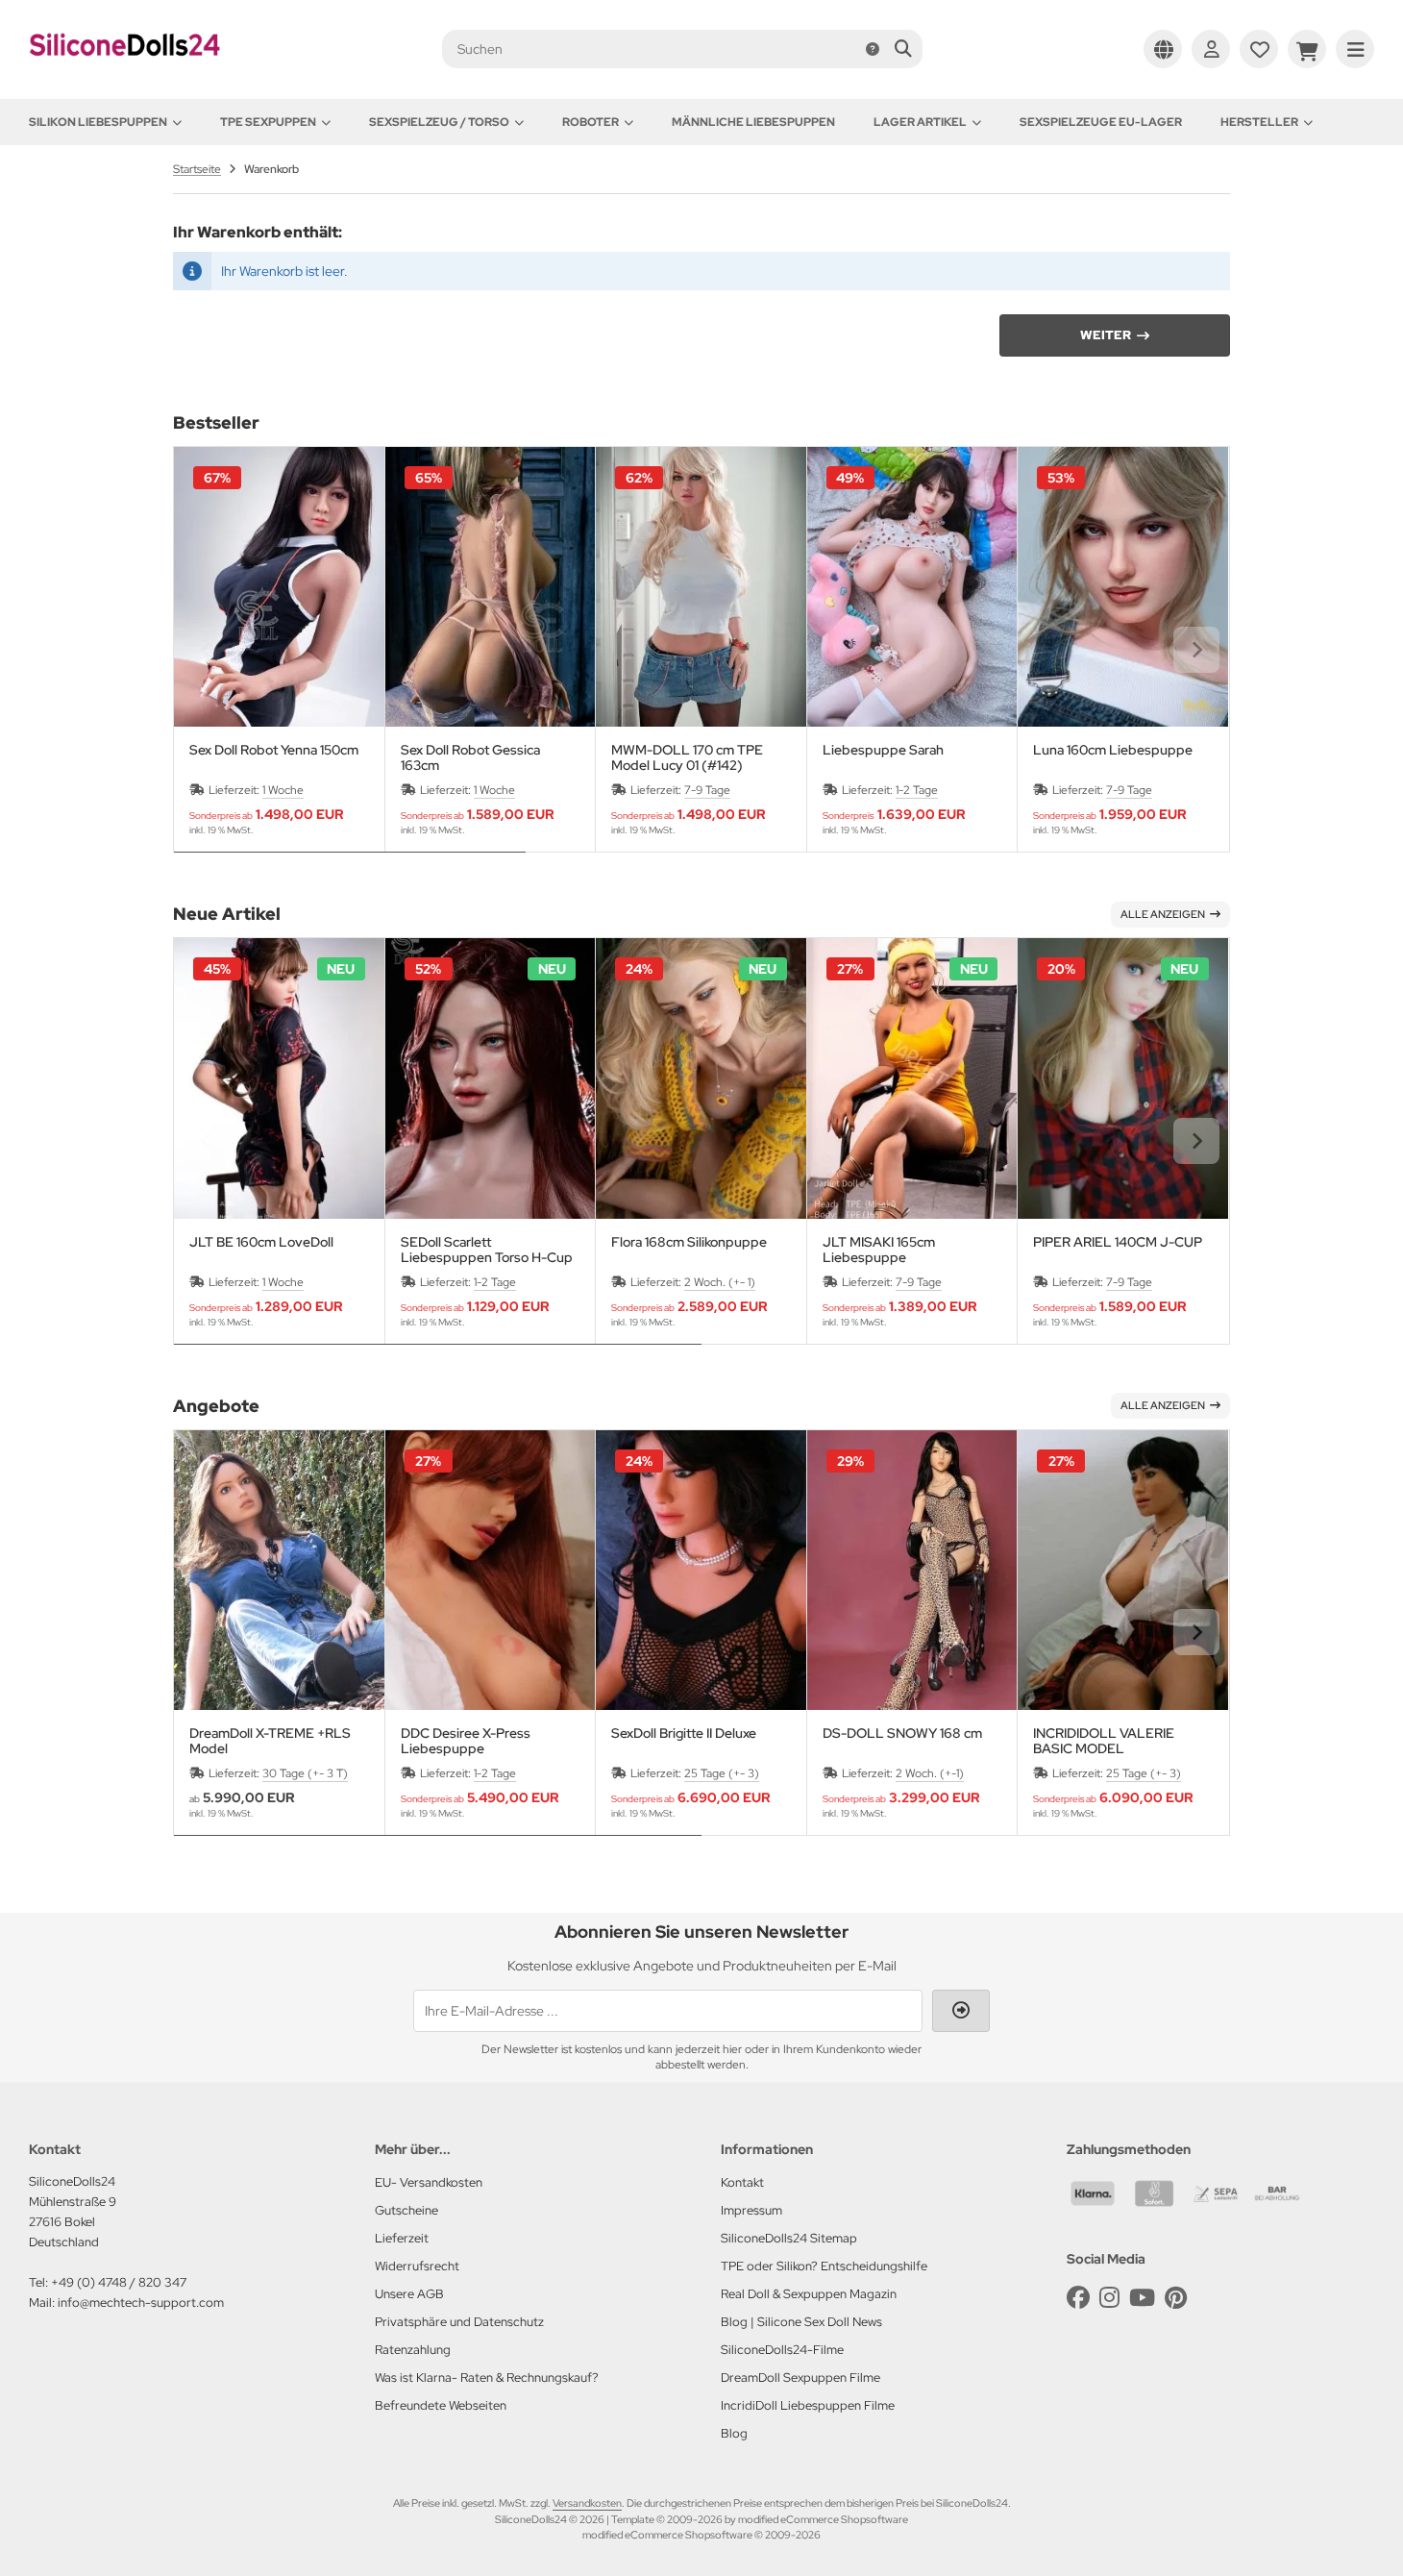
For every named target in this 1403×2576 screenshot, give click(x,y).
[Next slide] (1196, 650)
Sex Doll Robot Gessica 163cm (470, 757)
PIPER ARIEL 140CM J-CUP (1118, 1242)
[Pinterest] (1176, 2298)
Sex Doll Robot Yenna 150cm (274, 750)
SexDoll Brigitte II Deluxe (684, 1734)
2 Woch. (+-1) (930, 1773)
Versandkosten (587, 2503)
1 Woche (283, 790)
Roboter (591, 122)
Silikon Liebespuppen (98, 122)
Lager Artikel (920, 122)
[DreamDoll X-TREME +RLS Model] (279, 1570)
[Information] (873, 49)
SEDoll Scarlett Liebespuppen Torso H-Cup (487, 1250)
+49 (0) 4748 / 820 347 (119, 2282)
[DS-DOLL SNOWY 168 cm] (912, 1570)
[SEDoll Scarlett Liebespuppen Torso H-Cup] (491, 1078)
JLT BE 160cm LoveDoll (261, 1242)
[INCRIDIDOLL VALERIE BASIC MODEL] (1123, 1570)
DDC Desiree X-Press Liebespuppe (466, 1741)
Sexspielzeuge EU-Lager (1101, 122)
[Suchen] (903, 49)
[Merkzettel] (1259, 49)
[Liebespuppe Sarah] (912, 587)
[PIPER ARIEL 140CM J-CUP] (1123, 1078)
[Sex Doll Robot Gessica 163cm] (491, 587)
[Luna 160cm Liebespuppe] (1123, 587)
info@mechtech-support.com (141, 2303)
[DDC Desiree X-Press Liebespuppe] (491, 1570)
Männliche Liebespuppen (753, 122)
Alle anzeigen (1163, 914)
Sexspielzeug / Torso (439, 122)
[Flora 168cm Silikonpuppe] (701, 1078)
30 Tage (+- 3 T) (305, 1773)
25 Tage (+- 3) (722, 1773)
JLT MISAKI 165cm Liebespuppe (879, 1250)
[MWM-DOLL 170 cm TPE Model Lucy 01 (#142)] (701, 587)
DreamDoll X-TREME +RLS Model (270, 1741)
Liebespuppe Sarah (883, 750)
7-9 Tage (707, 790)
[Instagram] (1109, 2298)
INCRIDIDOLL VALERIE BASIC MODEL (1104, 1741)
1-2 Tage (917, 790)
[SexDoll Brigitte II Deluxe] (701, 1570)
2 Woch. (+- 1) (720, 1282)
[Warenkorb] (1307, 49)
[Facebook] (1078, 2298)
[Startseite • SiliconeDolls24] (125, 69)
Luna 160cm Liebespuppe (1113, 750)
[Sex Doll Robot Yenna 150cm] (279, 587)
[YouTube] (1142, 2298)
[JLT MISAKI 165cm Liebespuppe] (912, 1078)
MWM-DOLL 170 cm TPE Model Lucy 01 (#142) (687, 757)
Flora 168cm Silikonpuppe (689, 1242)
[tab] (350, 866)
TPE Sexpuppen (268, 122)
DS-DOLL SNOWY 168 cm (902, 1734)
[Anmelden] (1211, 49)
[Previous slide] (207, 650)
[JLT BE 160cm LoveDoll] (279, 1078)
